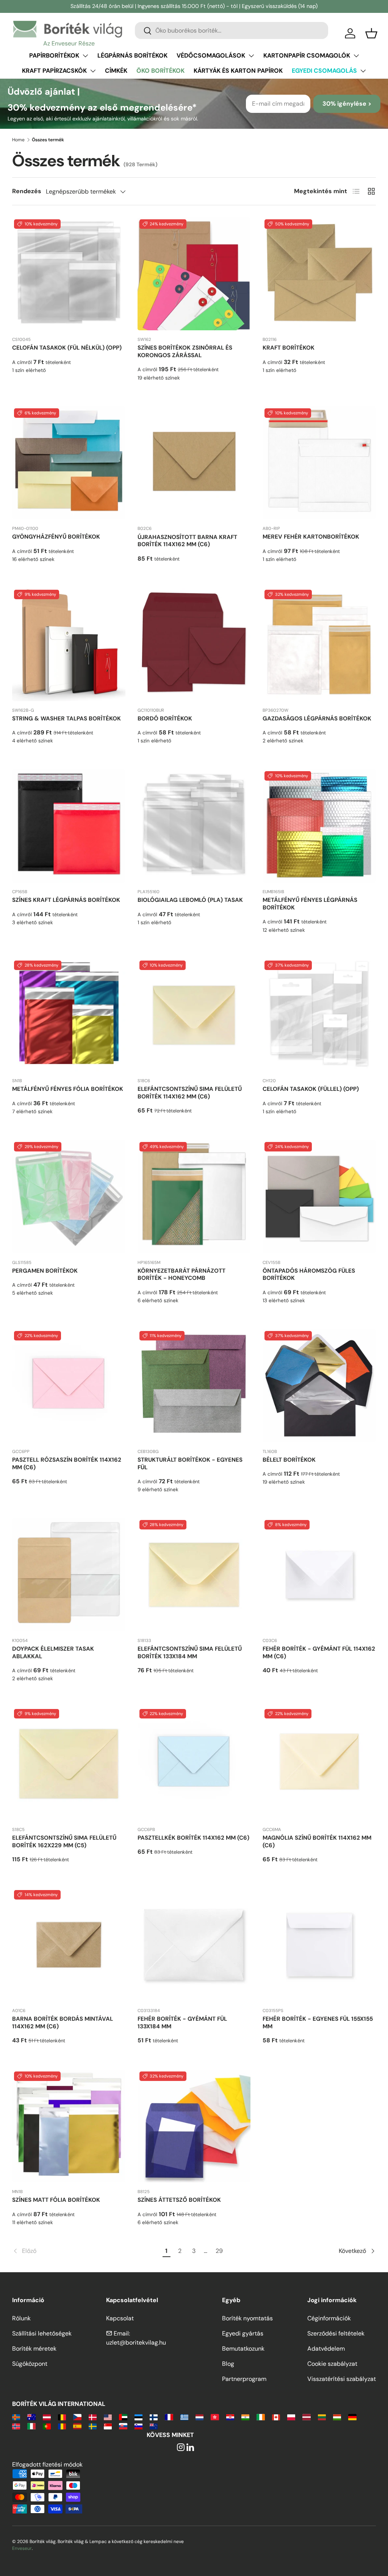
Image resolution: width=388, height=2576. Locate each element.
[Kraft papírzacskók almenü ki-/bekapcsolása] (93, 71)
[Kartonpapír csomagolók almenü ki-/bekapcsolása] (356, 56)
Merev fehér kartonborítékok (311, 537)
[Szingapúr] (108, 2426)
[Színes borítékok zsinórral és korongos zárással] (194, 274)
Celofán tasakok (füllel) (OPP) (311, 1089)
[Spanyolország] (77, 2426)
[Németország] (352, 2417)
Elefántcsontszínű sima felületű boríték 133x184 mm (190, 1653)
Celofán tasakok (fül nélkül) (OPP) (67, 348)
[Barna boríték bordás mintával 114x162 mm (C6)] (69, 1945)
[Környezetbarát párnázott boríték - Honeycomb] (194, 1197)
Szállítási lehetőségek (42, 2333)
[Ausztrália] (31, 2417)
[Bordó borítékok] (194, 644)
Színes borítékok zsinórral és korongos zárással (185, 351)
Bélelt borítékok (289, 1460)
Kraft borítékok (289, 348)
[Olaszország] (31, 2426)
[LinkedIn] (190, 2448)
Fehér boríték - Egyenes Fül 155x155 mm (318, 2023)
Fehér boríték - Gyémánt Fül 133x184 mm (182, 2023)
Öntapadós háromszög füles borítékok (309, 1275)
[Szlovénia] (138, 2426)
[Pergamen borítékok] (69, 1197)
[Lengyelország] (291, 2417)
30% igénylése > (347, 104)
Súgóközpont (30, 2364)
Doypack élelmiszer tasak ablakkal (53, 1653)
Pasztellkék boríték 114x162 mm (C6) (193, 1838)
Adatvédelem (326, 2349)
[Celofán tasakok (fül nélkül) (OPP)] (69, 274)
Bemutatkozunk (243, 2349)
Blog (228, 2364)
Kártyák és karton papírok (238, 71)
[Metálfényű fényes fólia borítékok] (69, 1015)
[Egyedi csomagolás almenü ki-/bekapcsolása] (363, 71)
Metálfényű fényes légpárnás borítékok (310, 904)
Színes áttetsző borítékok (179, 2200)
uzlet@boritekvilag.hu (136, 2342)
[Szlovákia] (123, 2426)
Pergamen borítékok (45, 1271)
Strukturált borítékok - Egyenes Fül (190, 1464)
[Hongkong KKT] (215, 2417)
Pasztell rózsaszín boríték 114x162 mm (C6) (67, 1464)
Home (18, 140)
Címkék (116, 71)
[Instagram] (181, 2448)
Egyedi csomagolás (324, 71)
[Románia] (62, 2426)
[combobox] (232, 30)
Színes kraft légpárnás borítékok (66, 900)
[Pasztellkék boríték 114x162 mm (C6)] (194, 1764)
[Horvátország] (230, 2417)
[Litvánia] (322, 2417)
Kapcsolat (120, 2318)
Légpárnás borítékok (132, 55)
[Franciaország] (169, 2417)
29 (219, 2251)
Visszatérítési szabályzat (342, 2379)
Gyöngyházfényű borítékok (56, 537)
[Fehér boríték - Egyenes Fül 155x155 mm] (319, 1945)
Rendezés (27, 191)
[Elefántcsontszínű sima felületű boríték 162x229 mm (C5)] (69, 1764)
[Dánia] (93, 2417)
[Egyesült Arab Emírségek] (123, 2417)
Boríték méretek (34, 2349)
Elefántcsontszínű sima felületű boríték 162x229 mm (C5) (64, 1842)
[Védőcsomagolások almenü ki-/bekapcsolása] (251, 56)
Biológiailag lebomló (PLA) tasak (190, 900)
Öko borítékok (160, 71)
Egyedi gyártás (243, 2333)
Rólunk (21, 2318)
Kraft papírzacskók (54, 71)
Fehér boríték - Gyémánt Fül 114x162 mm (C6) (319, 1653)
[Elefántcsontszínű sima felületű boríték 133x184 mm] (194, 1575)
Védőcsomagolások (211, 55)
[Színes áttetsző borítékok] (194, 2126)
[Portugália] (47, 2426)
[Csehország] (77, 2417)
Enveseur (22, 2548)
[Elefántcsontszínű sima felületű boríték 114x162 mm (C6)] (194, 1015)
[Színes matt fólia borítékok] (69, 2126)
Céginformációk (329, 2318)
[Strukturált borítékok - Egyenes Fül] (194, 1386)
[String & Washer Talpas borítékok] (69, 644)
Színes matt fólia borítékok (56, 2200)
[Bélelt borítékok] (319, 1386)
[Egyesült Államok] (108, 2417)
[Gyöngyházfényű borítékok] (69, 463)
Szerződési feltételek (336, 2333)
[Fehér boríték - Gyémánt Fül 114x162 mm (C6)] (319, 1575)
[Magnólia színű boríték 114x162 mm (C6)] (319, 1764)
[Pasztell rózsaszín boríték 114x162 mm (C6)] (69, 1386)
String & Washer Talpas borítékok (66, 719)
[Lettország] (306, 2417)
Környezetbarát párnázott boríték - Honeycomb (181, 1275)
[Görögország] (184, 2417)
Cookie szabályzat (332, 2364)
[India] (245, 2417)
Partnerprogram (244, 2379)
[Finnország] (154, 2417)
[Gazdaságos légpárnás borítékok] (319, 644)
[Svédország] (93, 2426)
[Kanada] (276, 2417)
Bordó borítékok (165, 719)
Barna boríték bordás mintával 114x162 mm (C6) (63, 2023)
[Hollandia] (199, 2417)
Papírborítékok (54, 55)
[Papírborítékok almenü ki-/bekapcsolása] (85, 56)
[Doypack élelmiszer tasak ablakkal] (69, 1575)
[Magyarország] (337, 2417)
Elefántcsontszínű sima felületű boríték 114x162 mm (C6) (190, 1093)
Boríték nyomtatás (247, 2318)
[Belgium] (62, 2417)
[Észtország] (138, 2417)
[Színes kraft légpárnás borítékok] (69, 826)
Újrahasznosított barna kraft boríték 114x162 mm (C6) (187, 541)
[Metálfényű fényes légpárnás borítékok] (319, 826)
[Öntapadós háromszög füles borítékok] (319, 1197)
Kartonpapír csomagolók (307, 55)
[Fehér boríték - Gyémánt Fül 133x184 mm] (194, 1945)
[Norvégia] (16, 2426)
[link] (86, 2251)
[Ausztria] (47, 2417)
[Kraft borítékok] (319, 274)
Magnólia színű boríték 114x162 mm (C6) (317, 1842)
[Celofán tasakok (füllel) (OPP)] (319, 1015)
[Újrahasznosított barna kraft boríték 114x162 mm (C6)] (194, 463)
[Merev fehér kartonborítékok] (319, 463)
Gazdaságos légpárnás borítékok (317, 719)
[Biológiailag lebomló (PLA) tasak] (194, 826)
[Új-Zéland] (154, 2426)
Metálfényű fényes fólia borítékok (68, 1089)
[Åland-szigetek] (16, 2417)
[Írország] (260, 2417)
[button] (371, 33)
